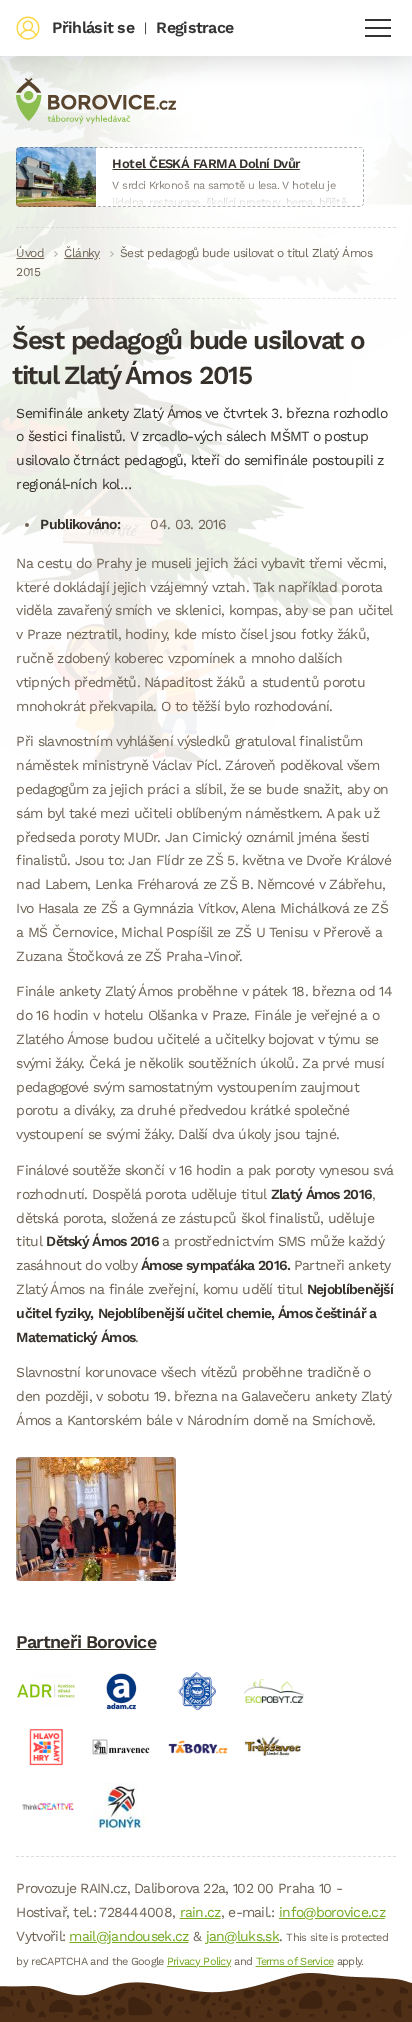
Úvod (30, 253)
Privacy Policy (199, 1961)
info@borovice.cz (332, 1912)
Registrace (194, 27)
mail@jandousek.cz (128, 1936)
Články (82, 253)
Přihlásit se (93, 27)
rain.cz (200, 1912)
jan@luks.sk (242, 1936)
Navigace (378, 28)
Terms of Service (295, 1961)
